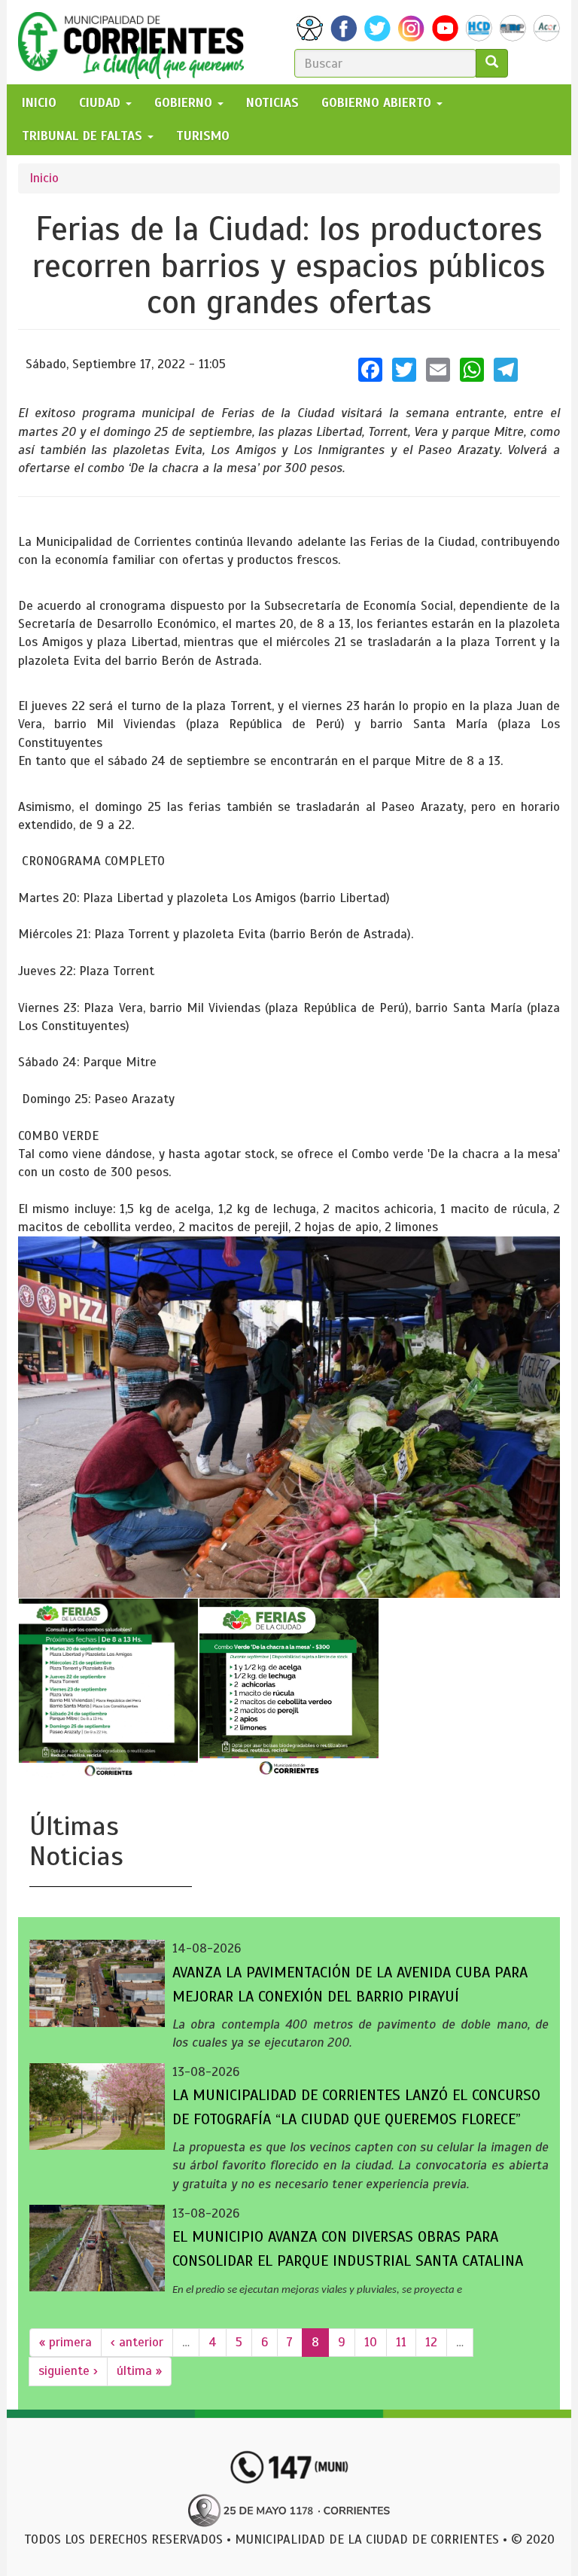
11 (401, 2342)
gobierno (185, 103)
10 (371, 2342)
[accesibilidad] (310, 28)
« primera (65, 2342)
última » (139, 2371)
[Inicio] (137, 42)
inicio (39, 103)
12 (431, 2342)
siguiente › (68, 2371)
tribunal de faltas (84, 136)
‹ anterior (137, 2342)
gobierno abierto (378, 103)
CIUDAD (102, 103)
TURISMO (203, 136)
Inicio (44, 178)
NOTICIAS (272, 103)
